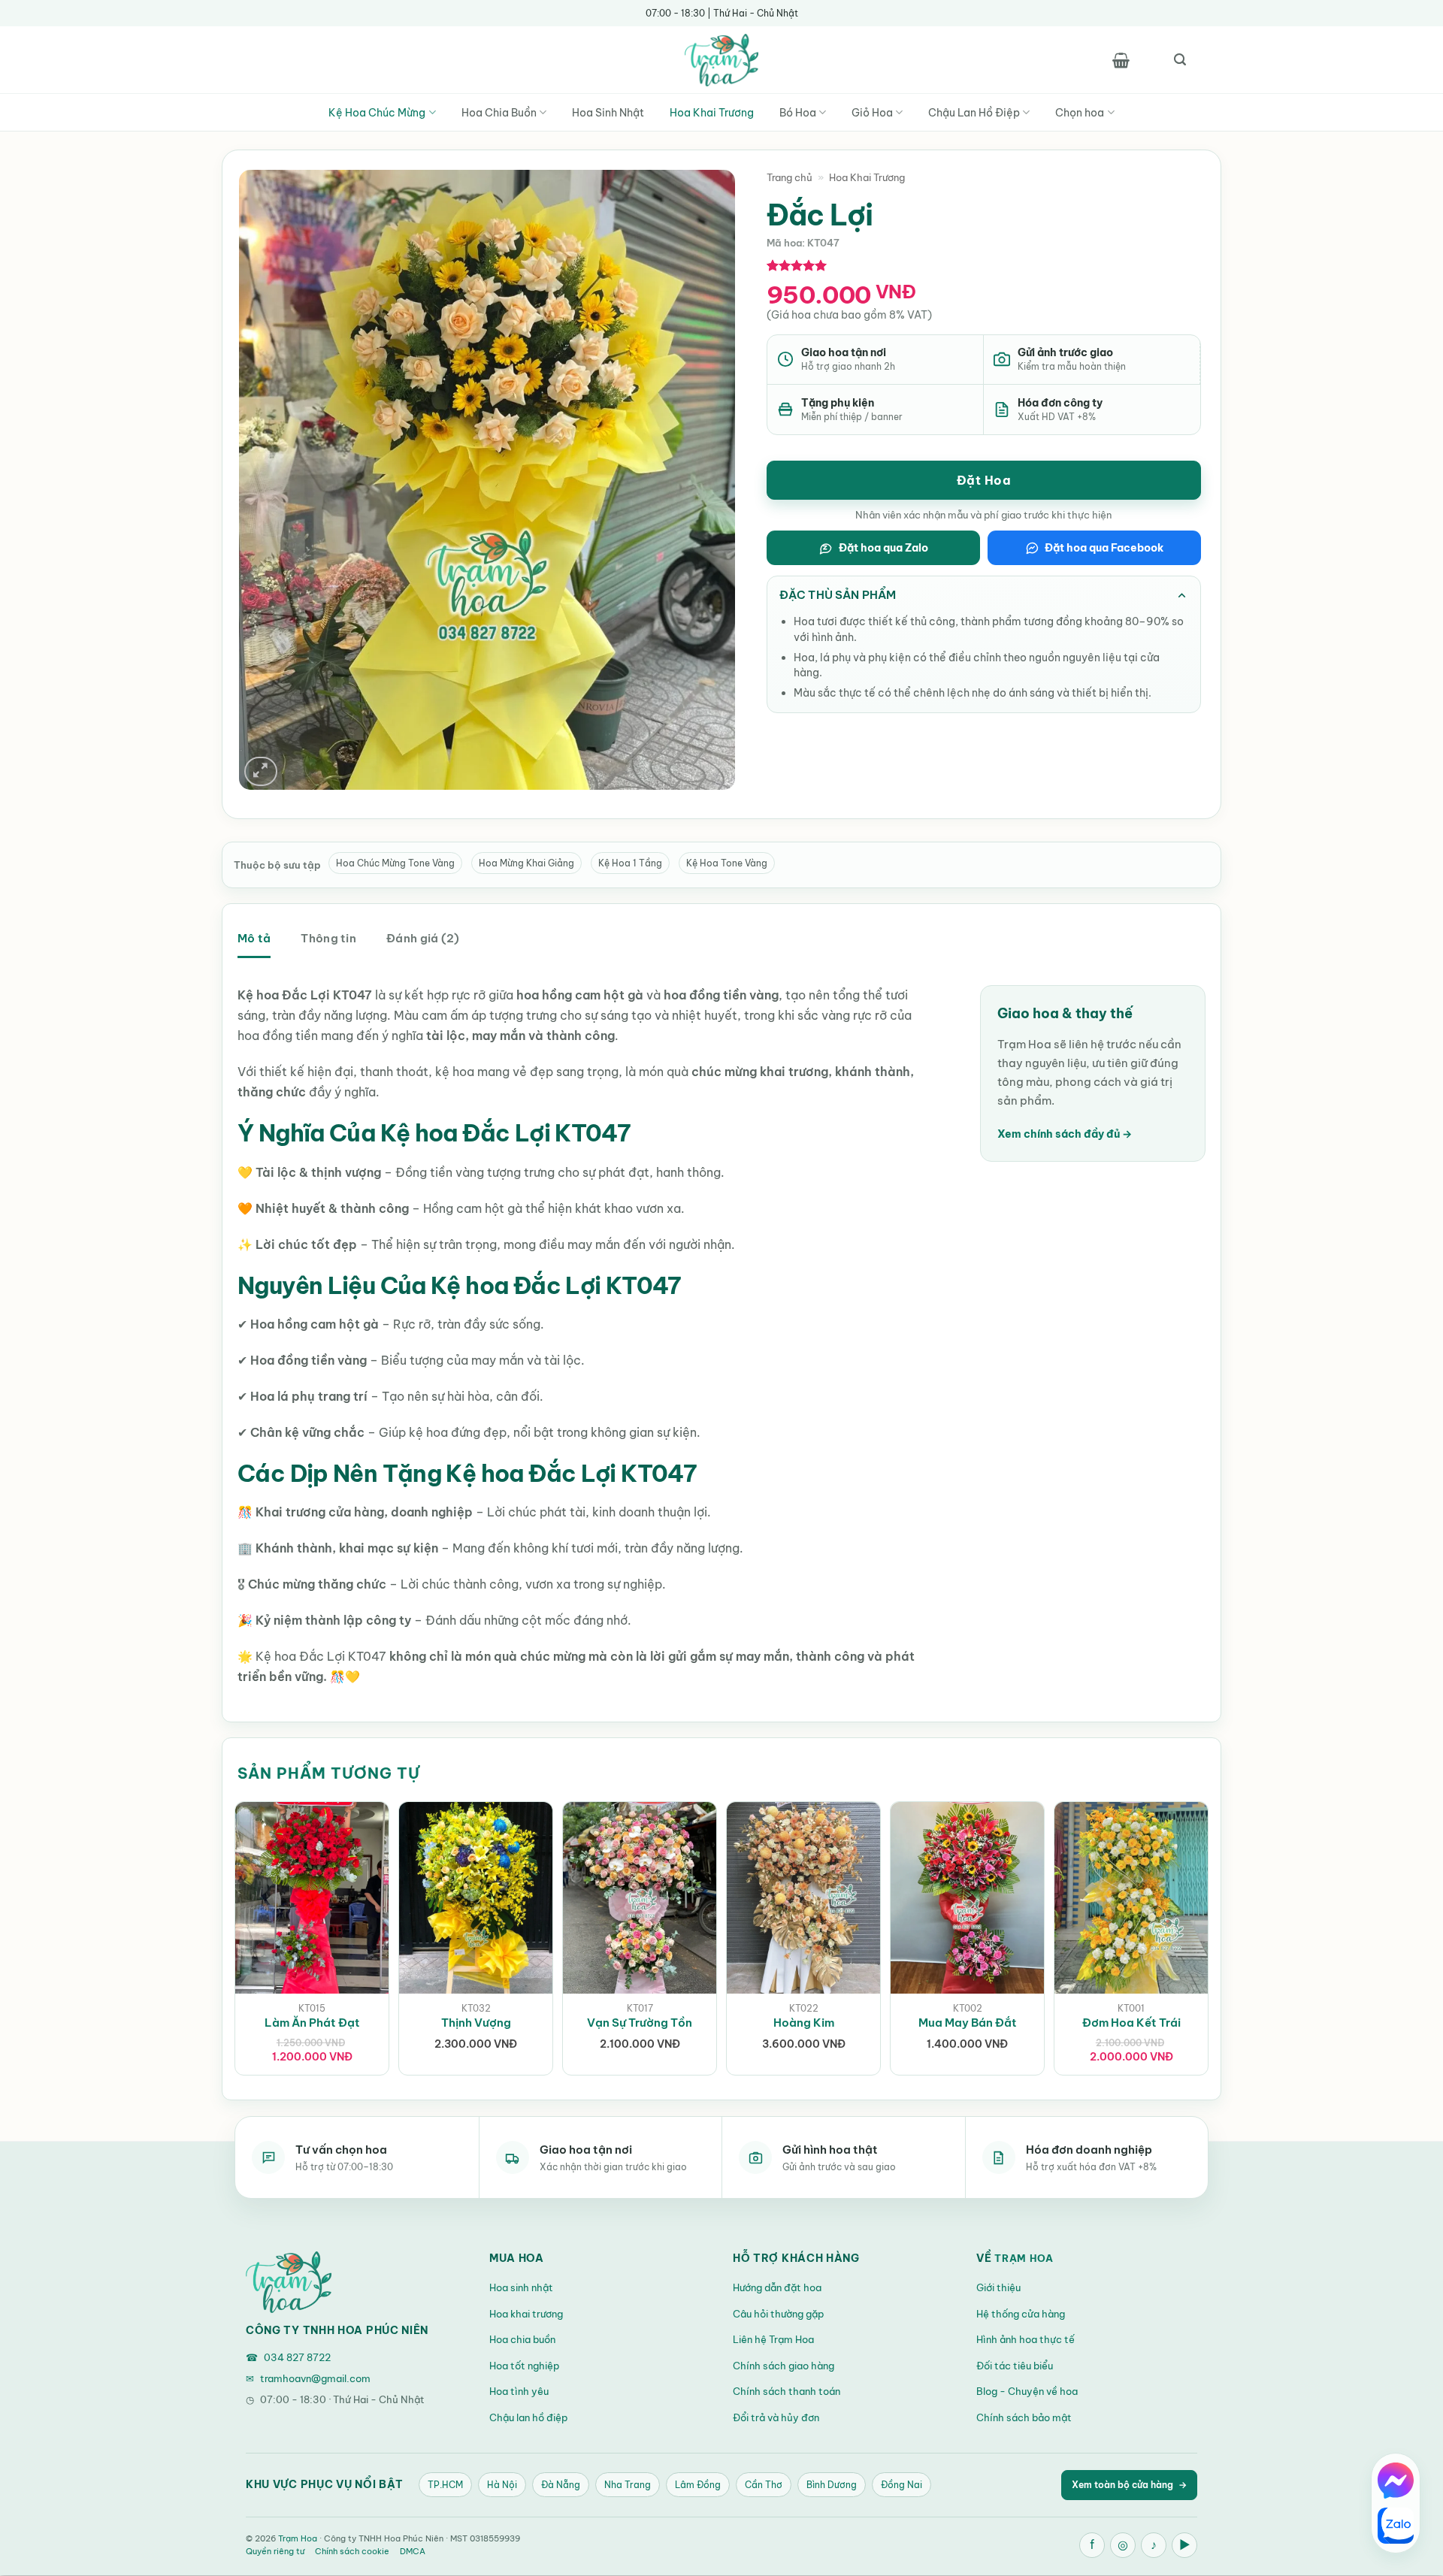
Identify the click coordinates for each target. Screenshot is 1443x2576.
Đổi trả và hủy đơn (776, 2417)
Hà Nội (502, 2485)
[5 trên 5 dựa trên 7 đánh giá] (797, 265)
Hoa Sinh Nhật (608, 113)
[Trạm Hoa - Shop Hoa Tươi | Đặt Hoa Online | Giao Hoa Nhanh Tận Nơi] (721, 60)
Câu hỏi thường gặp (778, 2314)
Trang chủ (790, 177)
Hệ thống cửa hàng (1021, 2314)
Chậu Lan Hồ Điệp (974, 113)
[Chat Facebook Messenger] (1396, 2481)
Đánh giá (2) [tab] (423, 938)
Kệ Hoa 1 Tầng (630, 863)
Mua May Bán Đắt (968, 2023)
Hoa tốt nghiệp (524, 2366)
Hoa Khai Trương (712, 113)
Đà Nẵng (561, 2485)
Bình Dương (832, 2485)
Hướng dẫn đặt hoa (777, 2287)
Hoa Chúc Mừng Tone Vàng (395, 863)
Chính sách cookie (352, 2551)
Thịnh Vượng (476, 2023)
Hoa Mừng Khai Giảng (526, 863)
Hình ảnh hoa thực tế (1026, 2339)
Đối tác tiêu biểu (1015, 2366)
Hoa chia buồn (522, 2339)
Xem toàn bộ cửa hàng (1129, 2485)
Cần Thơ (764, 2485)
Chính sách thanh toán (787, 2391)
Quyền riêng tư (275, 2551)
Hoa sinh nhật (521, 2287)
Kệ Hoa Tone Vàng (727, 863)
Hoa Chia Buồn (499, 113)
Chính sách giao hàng (784, 2366)
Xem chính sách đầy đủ (1065, 1134)
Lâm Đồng (698, 2485)
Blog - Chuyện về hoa (1027, 2391)
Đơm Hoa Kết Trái (1131, 2023)
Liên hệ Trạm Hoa (773, 2339)
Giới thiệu (998, 2287)
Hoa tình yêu (519, 2391)
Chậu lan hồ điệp (528, 2417)
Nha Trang (628, 2485)
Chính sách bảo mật (1024, 2417)
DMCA (413, 2551)
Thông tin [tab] (328, 938)
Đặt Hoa (984, 480)
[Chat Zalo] (1396, 2526)
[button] (1121, 60)
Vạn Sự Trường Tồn (640, 2023)
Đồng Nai (901, 2485)
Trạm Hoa (1024, 2258)
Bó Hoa (798, 113)
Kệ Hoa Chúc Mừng (377, 113)
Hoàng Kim (804, 2023)
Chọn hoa (1080, 113)
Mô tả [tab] (254, 938)
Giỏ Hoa (872, 113)
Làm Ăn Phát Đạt (312, 2023)
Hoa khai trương (526, 2314)
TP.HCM (445, 2485)
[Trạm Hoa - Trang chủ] (289, 2282)
